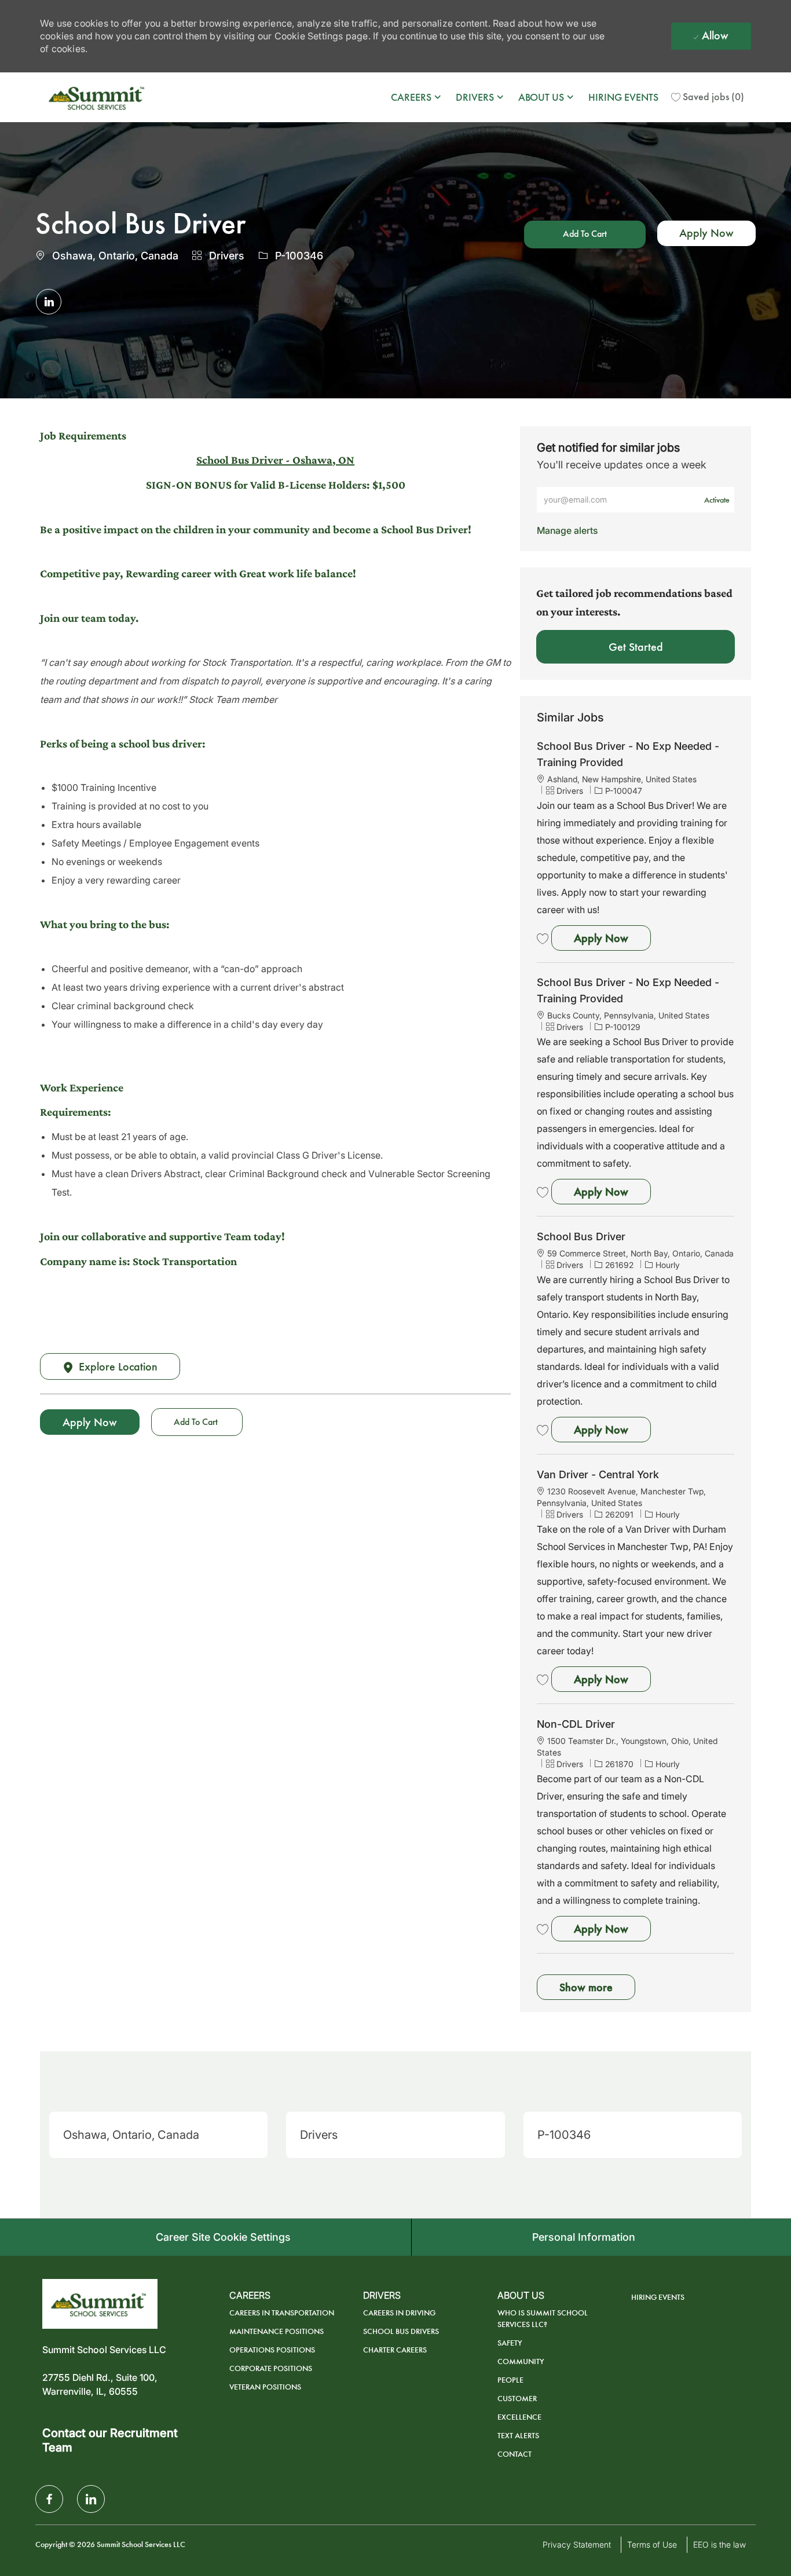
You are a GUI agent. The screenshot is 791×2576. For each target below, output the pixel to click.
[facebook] (49, 2499)
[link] (567, 530)
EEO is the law (719, 2544)
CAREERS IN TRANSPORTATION (282, 2313)
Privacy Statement (577, 2544)
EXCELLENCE (519, 2417)
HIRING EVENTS (623, 97)
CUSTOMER (517, 2399)
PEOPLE (510, 2380)
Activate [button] (717, 500)
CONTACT (514, 2454)
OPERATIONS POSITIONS (272, 2350)
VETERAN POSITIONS (265, 2387)
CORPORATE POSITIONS (271, 2368)
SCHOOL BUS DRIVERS (401, 2331)
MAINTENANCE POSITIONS (277, 2331)
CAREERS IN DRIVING (399, 2313)
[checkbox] (585, 234)
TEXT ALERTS (518, 2436)
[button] (706, 233)
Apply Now (612, 938)
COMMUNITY (521, 2361)
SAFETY (510, 2343)
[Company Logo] (98, 97)
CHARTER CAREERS (395, 2350)
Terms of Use (652, 2544)
